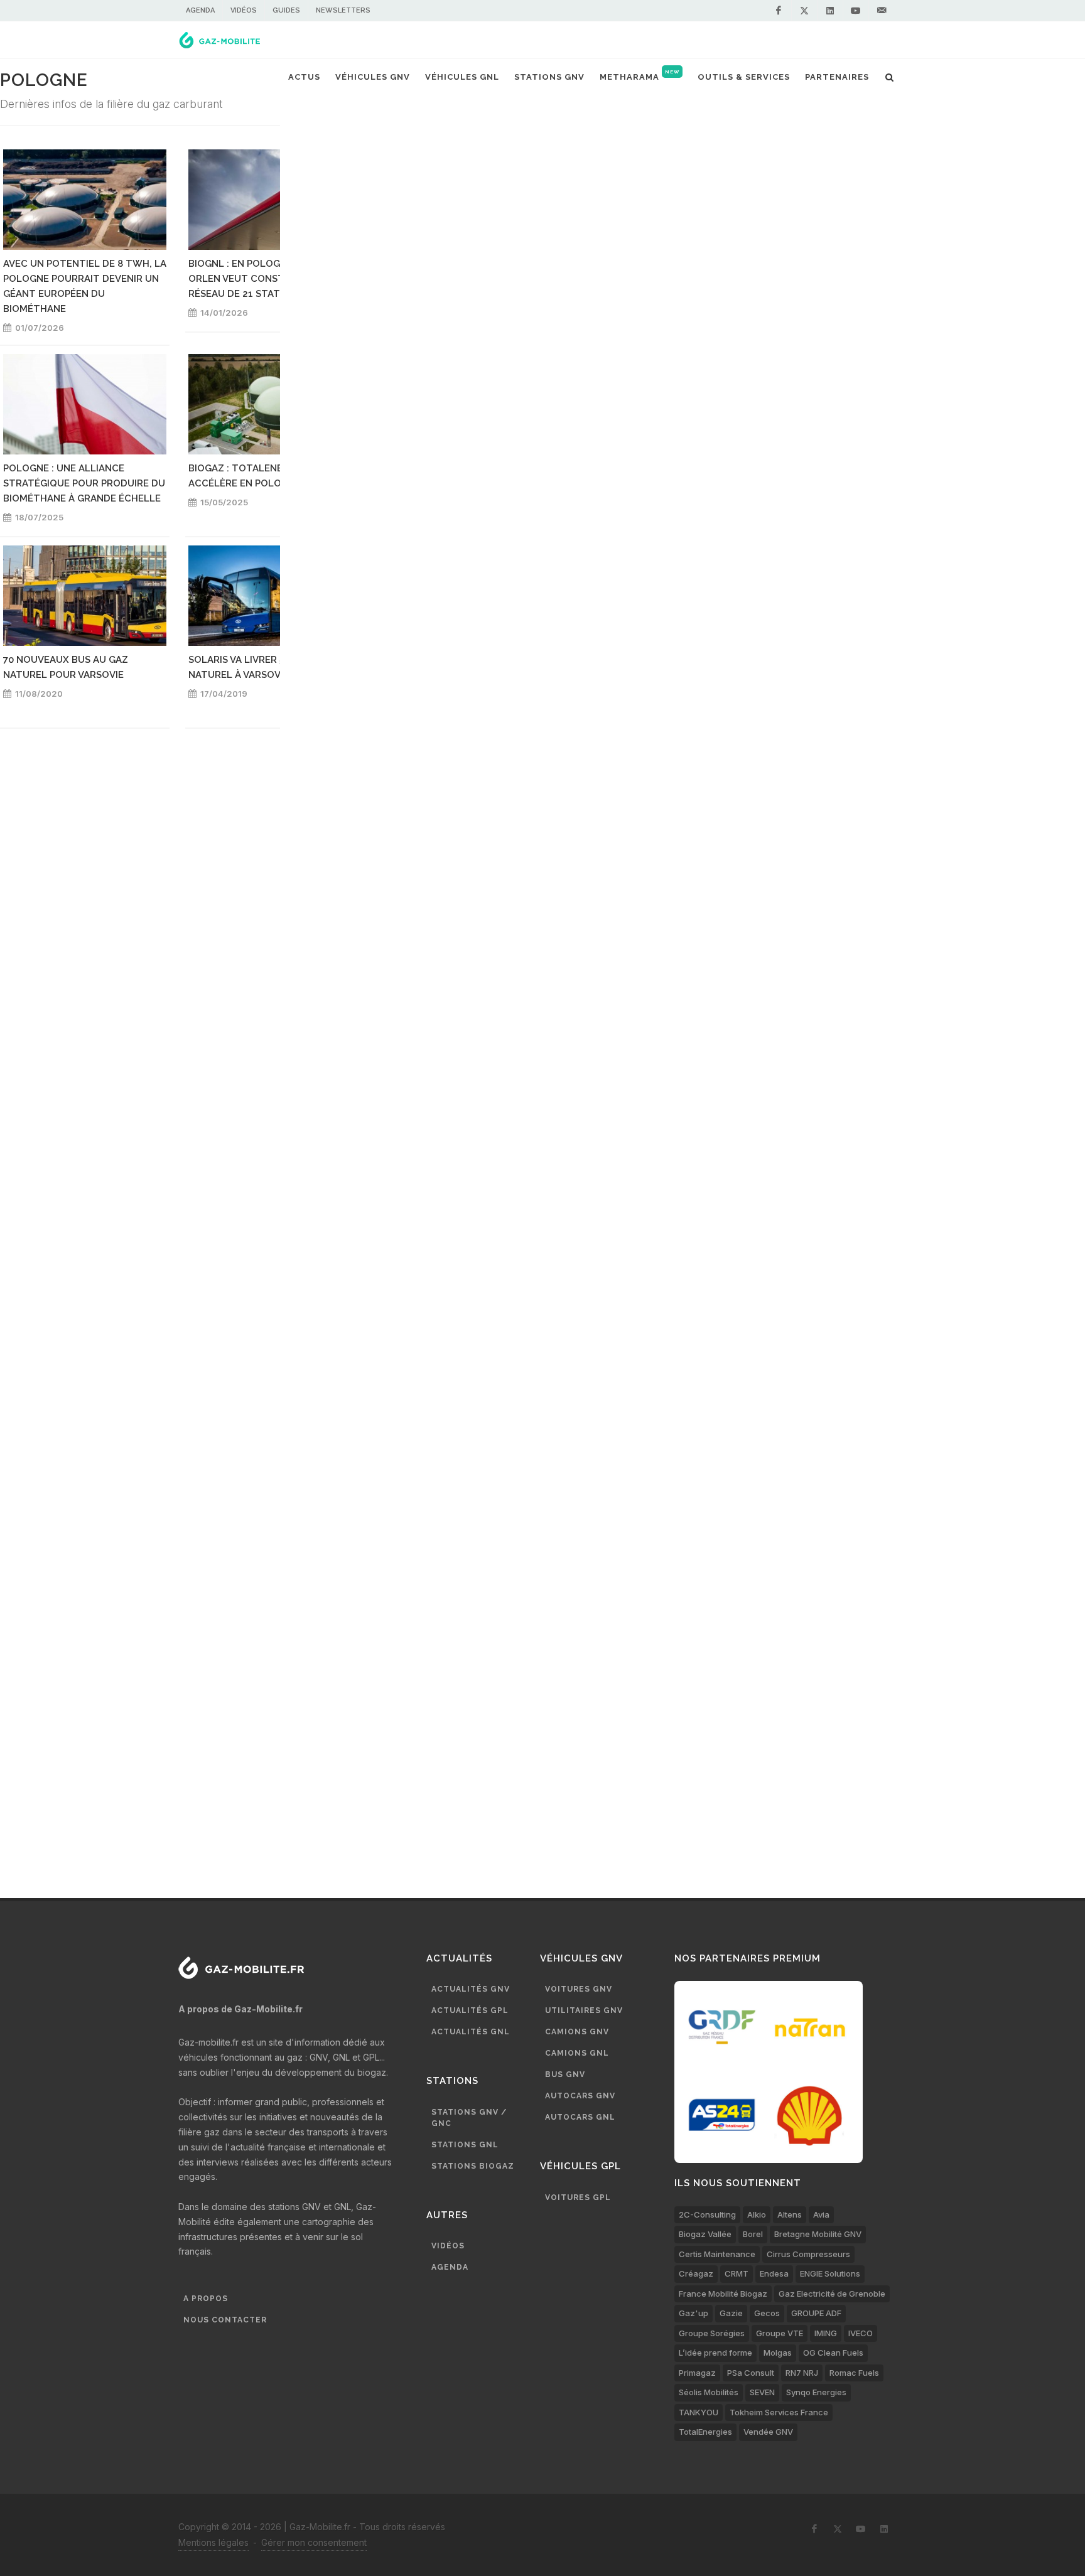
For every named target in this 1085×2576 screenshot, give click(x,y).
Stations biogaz (473, 2166)
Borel (753, 2234)
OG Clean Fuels (833, 2353)
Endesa (774, 2273)
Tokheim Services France (779, 2412)
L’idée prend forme (715, 2353)
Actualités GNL (471, 2032)
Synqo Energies (816, 2392)
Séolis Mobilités (709, 2392)
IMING (826, 2333)
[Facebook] (779, 11)
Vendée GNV (768, 2432)
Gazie (731, 2313)
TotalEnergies (705, 2432)
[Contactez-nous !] (882, 11)
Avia (821, 2214)
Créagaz (696, 2273)
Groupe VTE (780, 2333)
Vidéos (244, 10)
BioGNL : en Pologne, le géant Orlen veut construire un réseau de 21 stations (266, 279)
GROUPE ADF (816, 2313)
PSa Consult (751, 2373)
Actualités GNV (471, 1989)
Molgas (778, 2353)
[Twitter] (804, 11)
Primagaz (697, 2373)
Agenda (200, 10)
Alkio (757, 2214)
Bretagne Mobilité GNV (818, 2234)
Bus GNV (565, 2074)
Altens (790, 2214)
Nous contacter (225, 2320)
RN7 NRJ (802, 2373)
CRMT (737, 2273)
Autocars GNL (580, 2117)
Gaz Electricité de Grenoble (832, 2294)
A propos (206, 2299)
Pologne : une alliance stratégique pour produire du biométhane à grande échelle (84, 483)
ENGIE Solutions (830, 2273)
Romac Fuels (854, 2373)
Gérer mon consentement (314, 2542)
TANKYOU (699, 2412)
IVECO (861, 2333)
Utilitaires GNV (584, 2010)
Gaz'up (694, 2313)
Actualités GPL (470, 2010)
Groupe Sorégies (712, 2333)
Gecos (767, 2313)
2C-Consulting (707, 2214)
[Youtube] (856, 11)
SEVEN (762, 2392)
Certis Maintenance (717, 2254)
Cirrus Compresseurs (808, 2254)
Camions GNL (577, 2053)
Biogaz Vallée (705, 2234)
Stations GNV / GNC (469, 2118)
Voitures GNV (579, 1989)
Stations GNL (465, 2145)
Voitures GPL (578, 2198)
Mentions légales (213, 2542)
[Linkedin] (830, 11)
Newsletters (343, 10)
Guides (286, 10)
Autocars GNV (580, 2096)
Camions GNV (577, 2032)
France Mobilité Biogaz (723, 2294)
